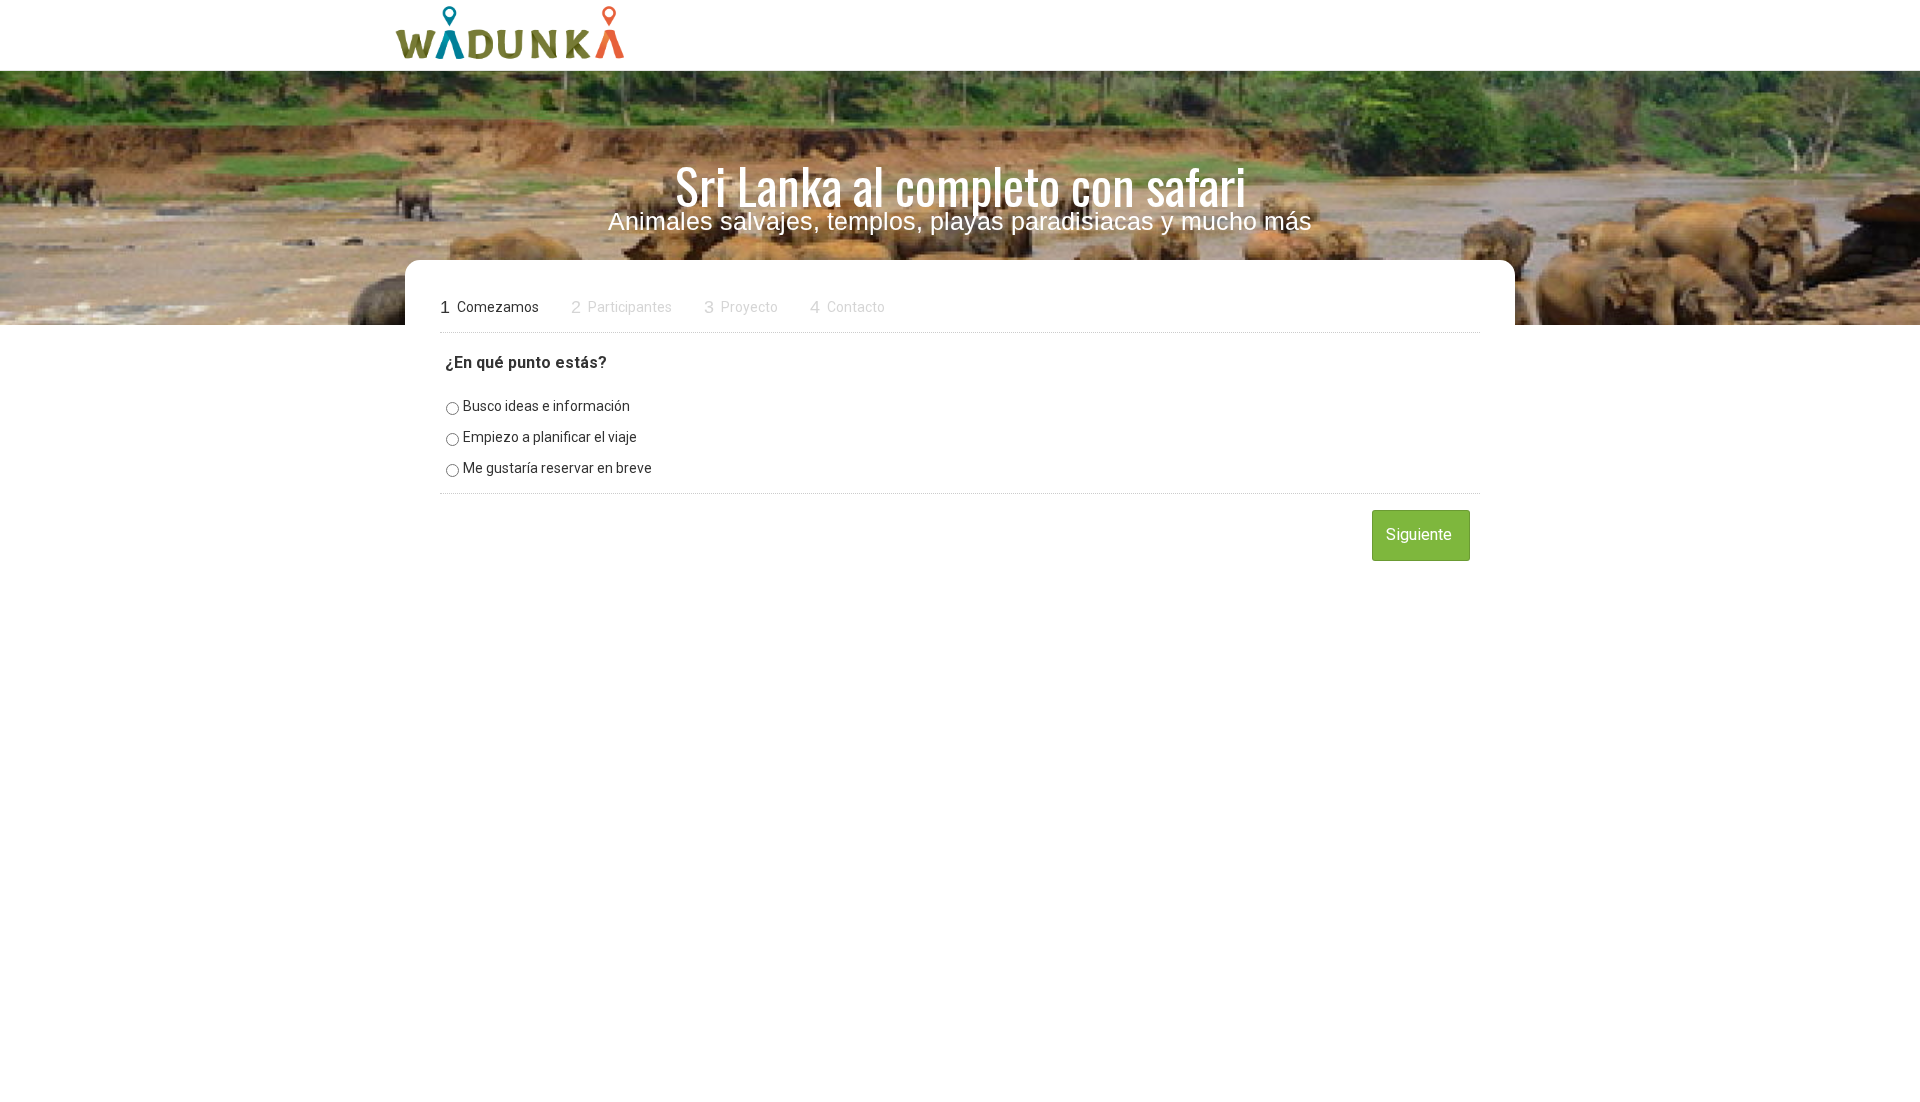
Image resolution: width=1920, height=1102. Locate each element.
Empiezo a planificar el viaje (550, 437)
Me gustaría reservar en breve (557, 468)
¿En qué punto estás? (526, 362)
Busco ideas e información (546, 406)
